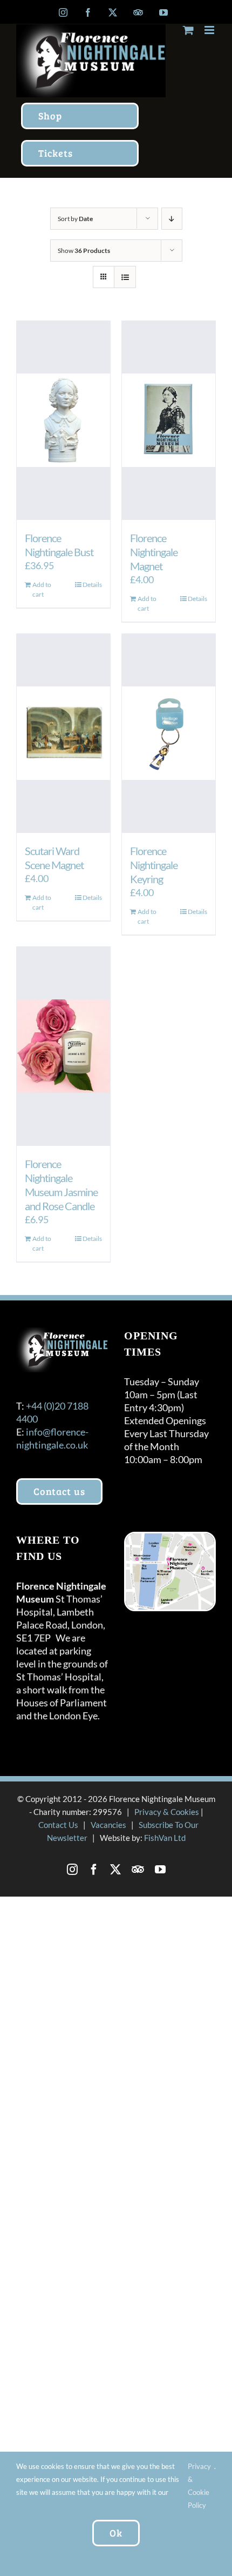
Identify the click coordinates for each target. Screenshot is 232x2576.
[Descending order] (172, 219)
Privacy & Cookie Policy (199, 2486)
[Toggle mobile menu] (210, 30)
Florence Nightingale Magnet (154, 552)
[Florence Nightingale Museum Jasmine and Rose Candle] (63, 1046)
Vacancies (108, 1825)
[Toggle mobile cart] (188, 30)
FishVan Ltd (165, 1838)
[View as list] (125, 277)
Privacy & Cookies (167, 1812)
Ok (116, 2533)
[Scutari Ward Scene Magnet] (63, 733)
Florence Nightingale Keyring (154, 865)
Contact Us (58, 1825)
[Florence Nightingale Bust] (63, 421)
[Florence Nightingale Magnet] (169, 421)
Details (92, 585)
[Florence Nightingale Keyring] (169, 733)
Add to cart (42, 589)
